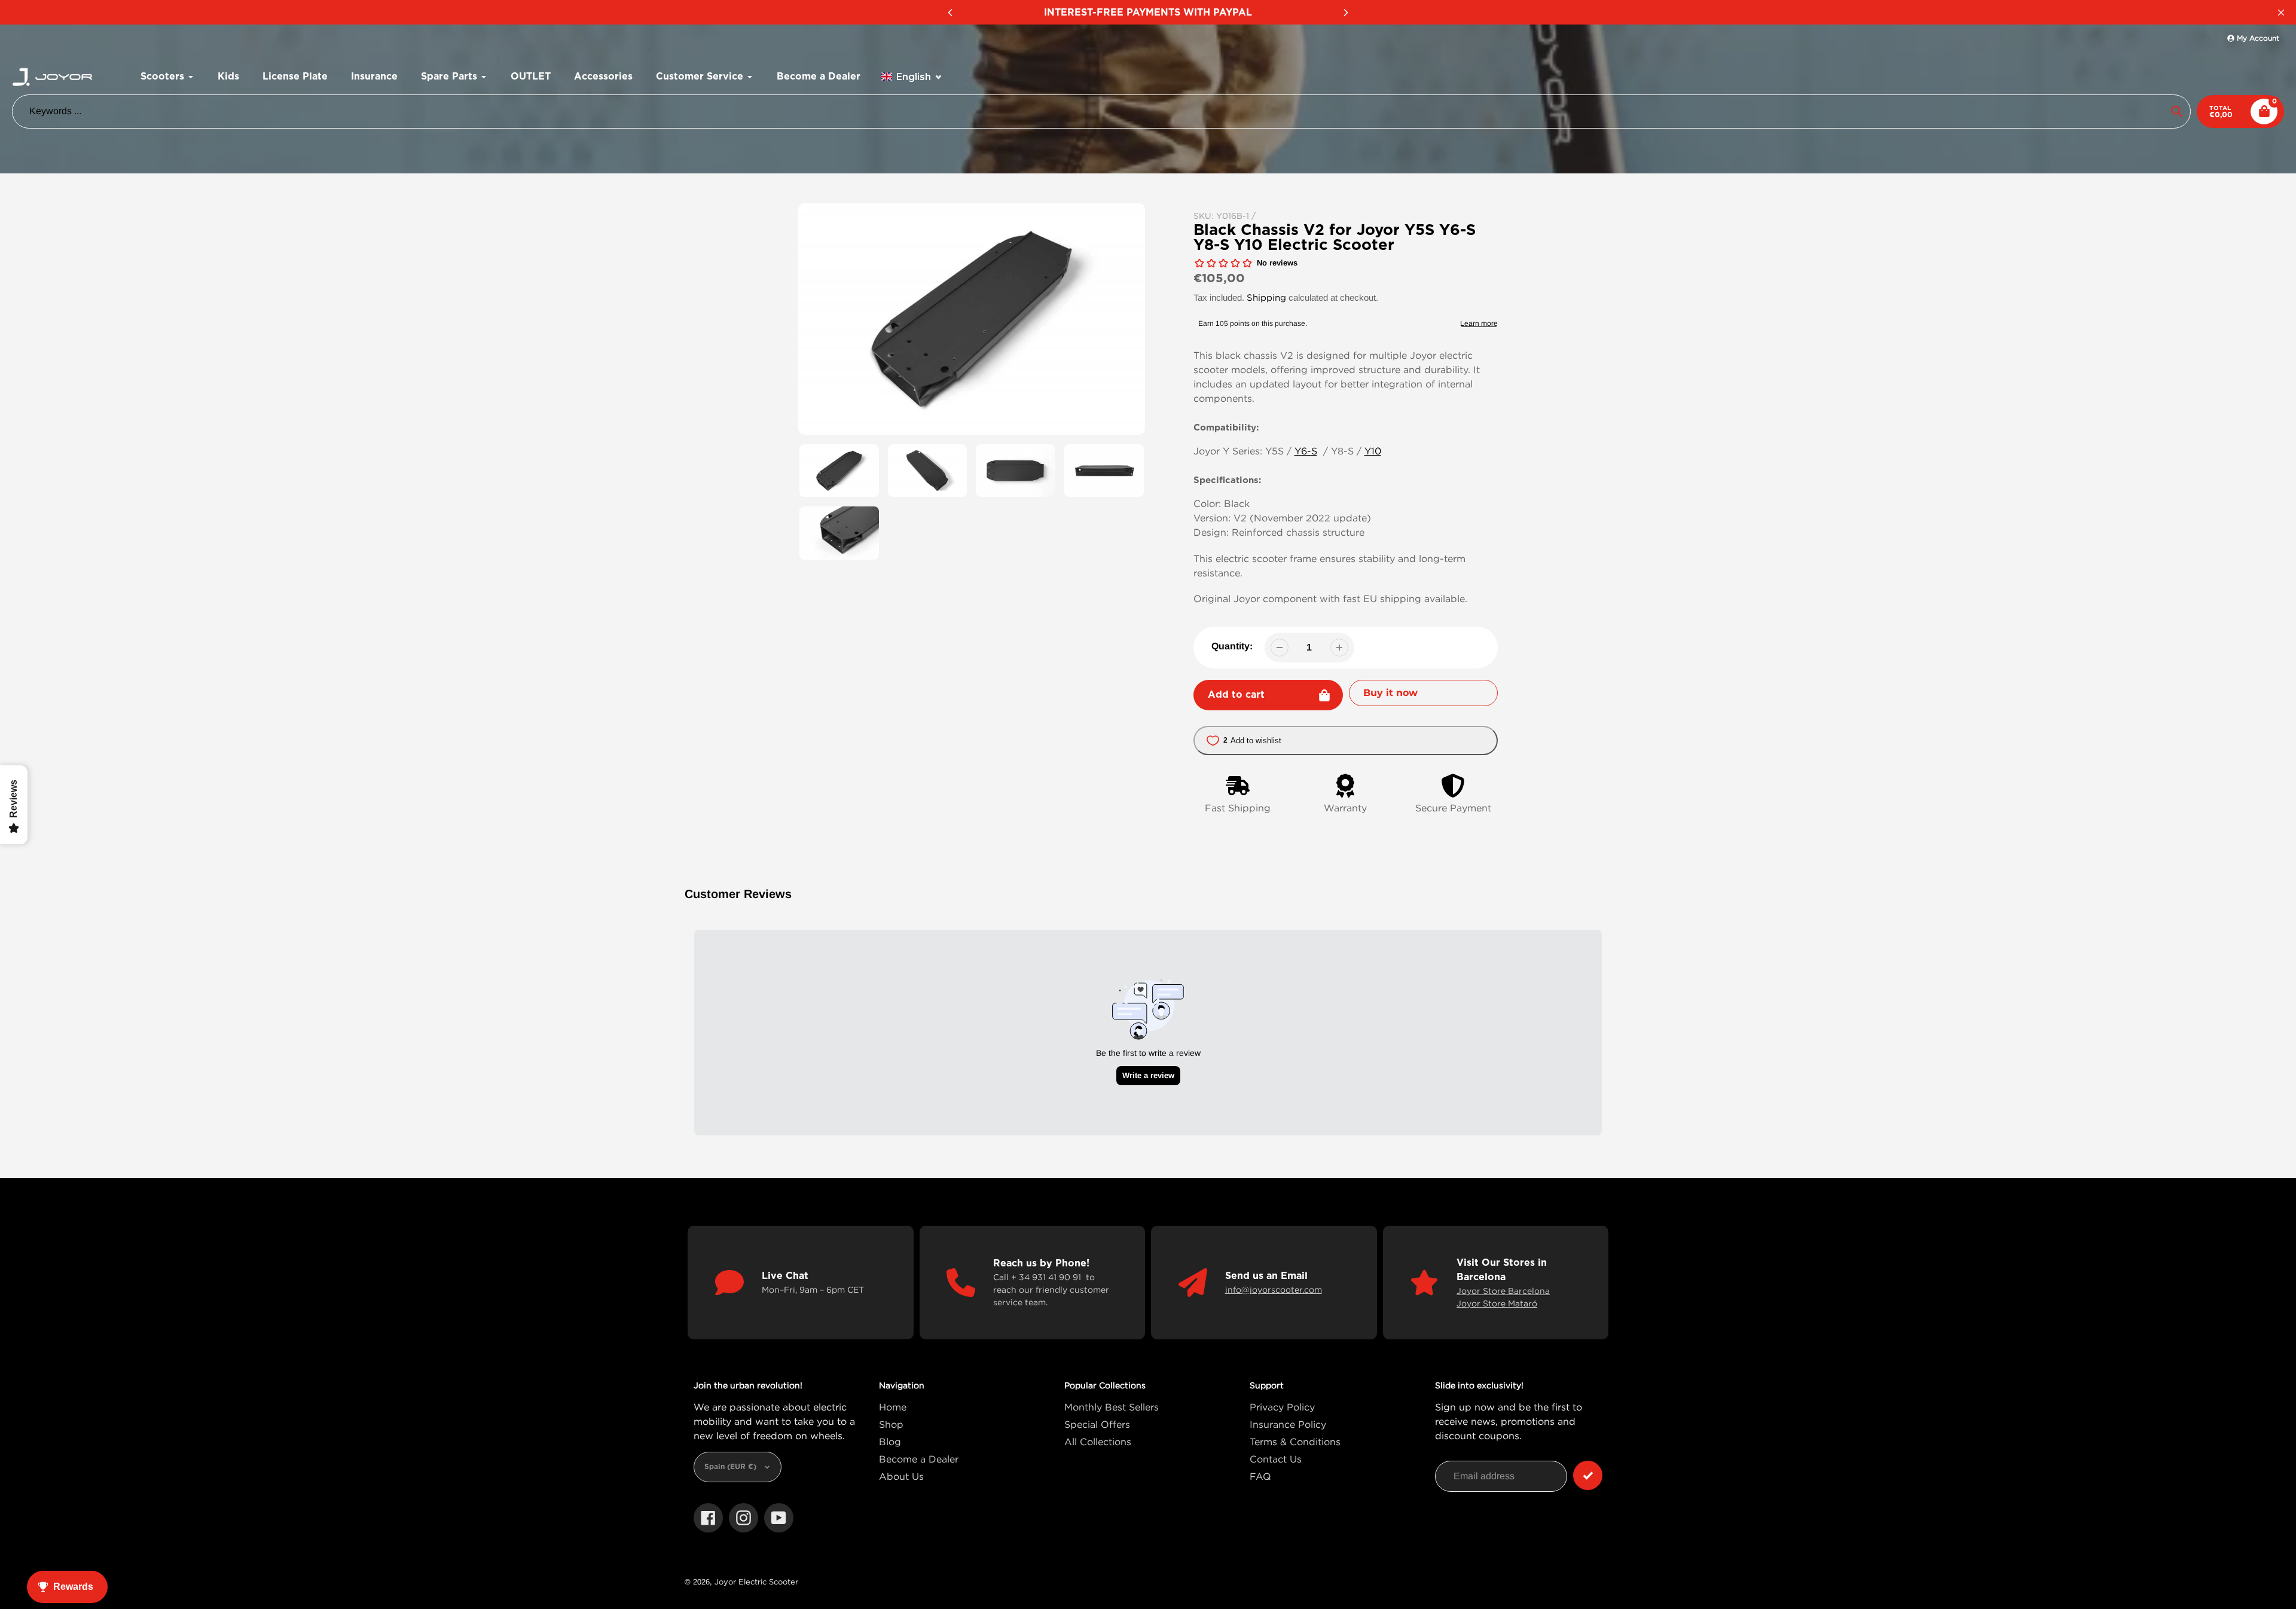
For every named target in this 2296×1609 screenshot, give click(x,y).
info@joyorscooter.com (1274, 1289)
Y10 (1373, 451)
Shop (891, 1424)
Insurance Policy (1288, 1424)
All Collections (1098, 1442)
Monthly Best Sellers (1112, 1407)
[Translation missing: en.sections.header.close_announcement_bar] (2281, 13)
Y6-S (1306, 451)
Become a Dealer (919, 1459)
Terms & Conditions (1295, 1442)
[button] (912, 77)
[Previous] (951, 13)
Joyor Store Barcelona (1503, 1291)
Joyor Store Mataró (1497, 1303)
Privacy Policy (1282, 1407)
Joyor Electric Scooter (756, 1581)
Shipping (1266, 297)
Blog (890, 1442)
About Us (901, 1476)
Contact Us (1276, 1459)
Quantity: (1232, 646)
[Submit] (1588, 1475)
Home (893, 1407)
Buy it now (1390, 693)
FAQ (1260, 1476)
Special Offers (1097, 1424)
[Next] (1345, 13)
